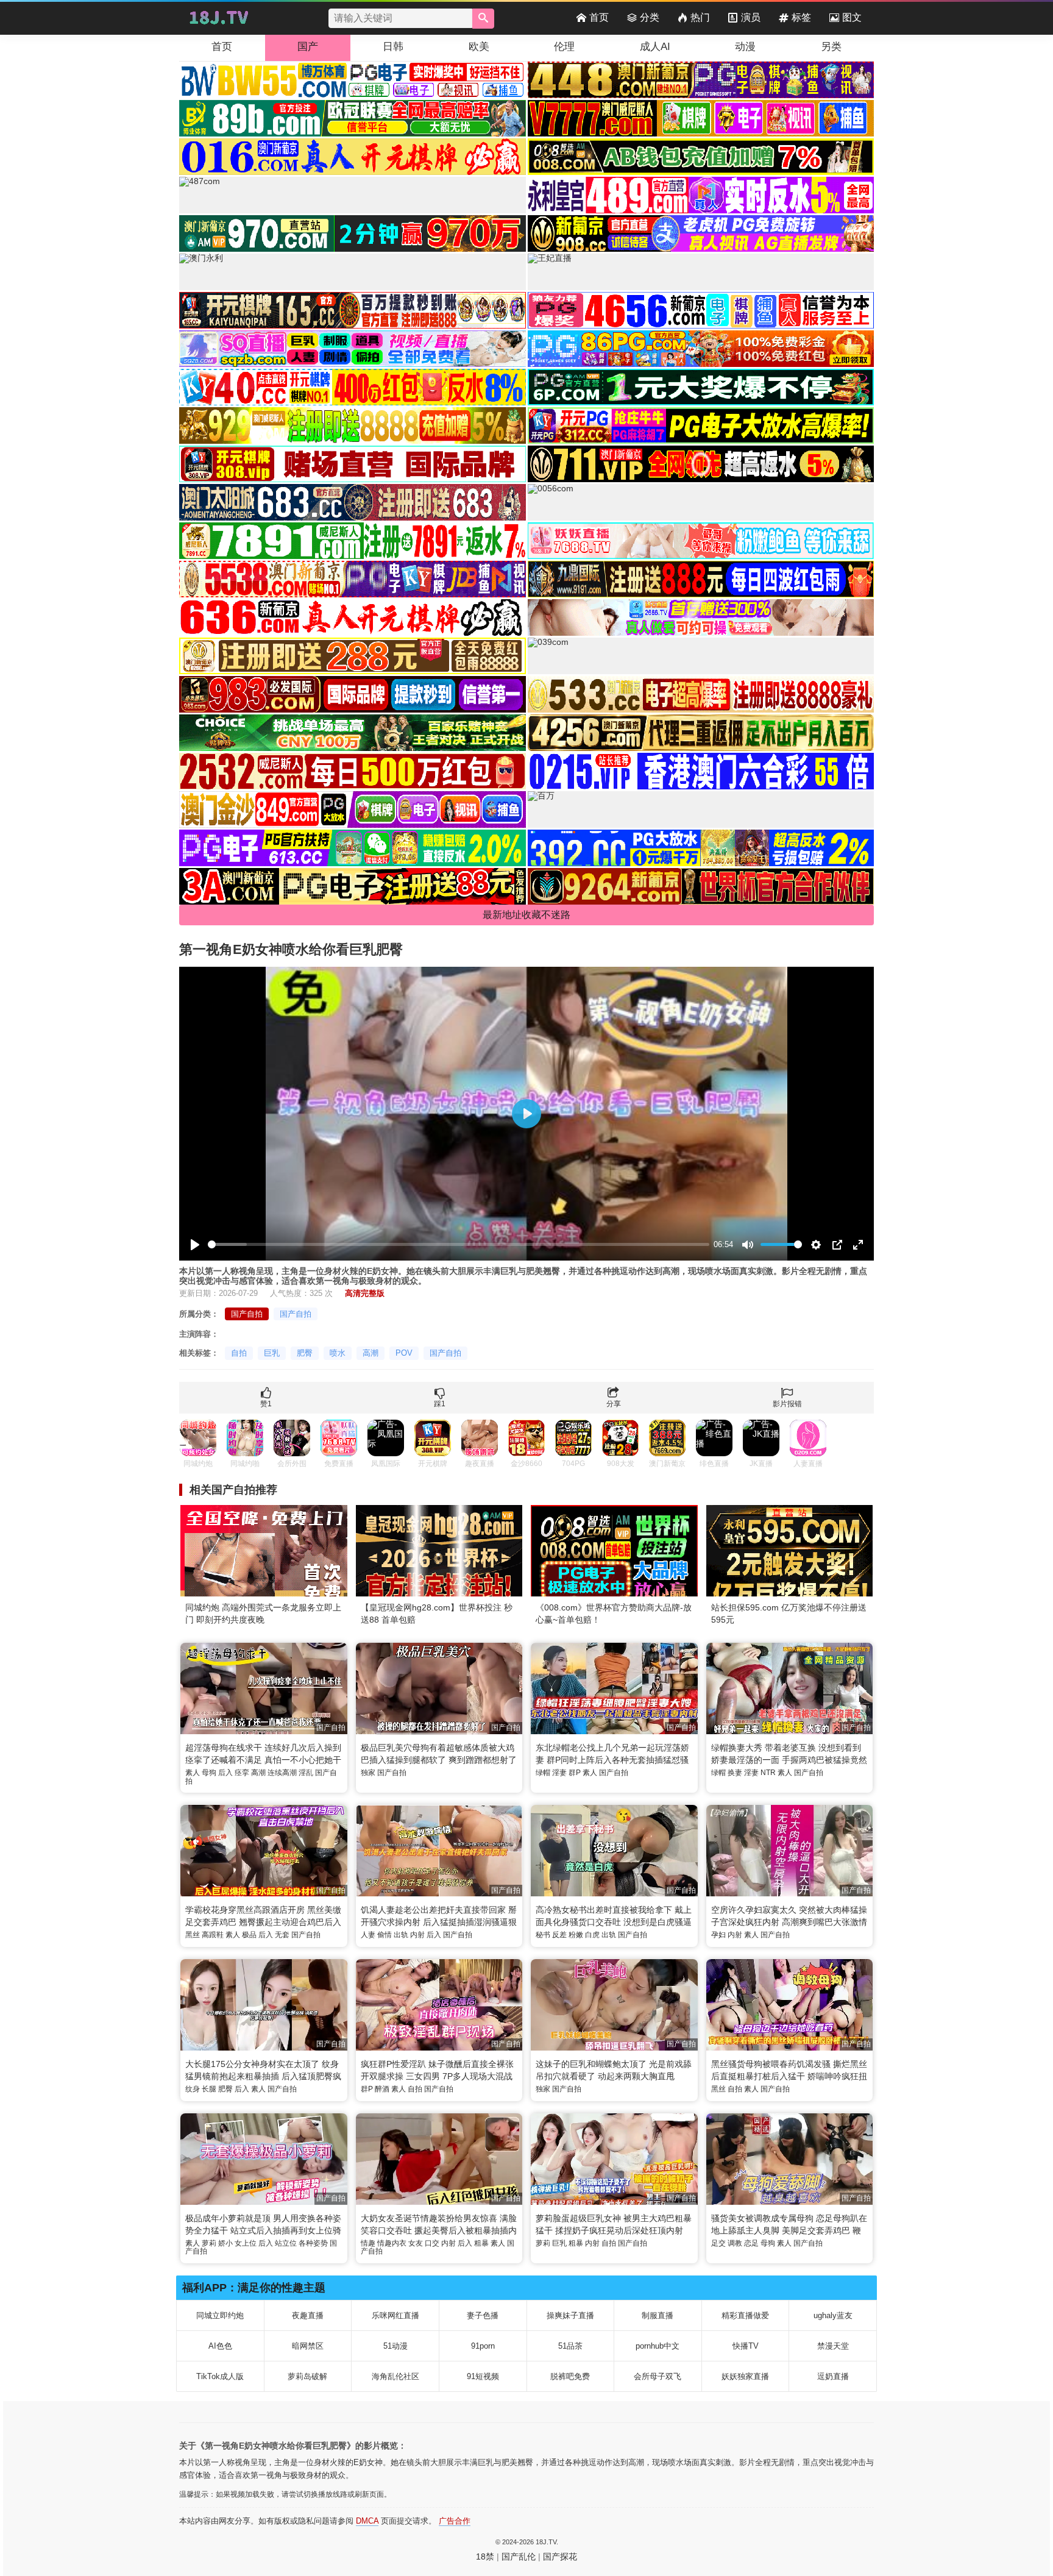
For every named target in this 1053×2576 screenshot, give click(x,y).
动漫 (745, 47)
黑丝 (193, 1935)
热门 (700, 17)
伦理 (564, 47)
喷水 (338, 1353)
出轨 (401, 1935)
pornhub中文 (658, 2346)
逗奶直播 (833, 2376)
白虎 (592, 1935)
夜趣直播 (308, 2315)
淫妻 (559, 1773)
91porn (483, 2346)
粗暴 (481, 2243)
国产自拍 (247, 1314)
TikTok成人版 (220, 2376)
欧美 (479, 47)
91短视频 (483, 2376)
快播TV (746, 2346)
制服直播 (658, 2315)
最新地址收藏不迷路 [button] (526, 915)
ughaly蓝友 (833, 2315)
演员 (751, 17)
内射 (417, 1935)
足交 (718, 2243)
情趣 (368, 2243)
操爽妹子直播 (570, 2315)
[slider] (459, 1244)
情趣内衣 (392, 2243)
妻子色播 (483, 2315)
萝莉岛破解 (307, 2376)
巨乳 (272, 1353)
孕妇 (718, 1935)
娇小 (225, 2243)
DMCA (367, 2521)
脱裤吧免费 (570, 2376)
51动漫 (395, 2346)
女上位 (246, 2243)
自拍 (239, 1353)
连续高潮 (282, 1773)
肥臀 (305, 1353)
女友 (416, 2243)
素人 (193, 1773)
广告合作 (455, 2521)
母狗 (209, 1773)
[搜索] (483, 19)
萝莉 (209, 2243)
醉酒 (382, 2089)
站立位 (286, 2243)
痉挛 (242, 1773)
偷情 (385, 1935)
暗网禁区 (308, 2346)
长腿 (209, 2089)
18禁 (485, 2556)
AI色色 (220, 2346)
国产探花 (560, 2556)
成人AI (655, 47)
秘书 (543, 1935)
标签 (801, 17)
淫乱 (306, 1773)
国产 (308, 47)
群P (575, 1773)
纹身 (193, 2089)
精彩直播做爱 (745, 2315)
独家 (368, 1773)
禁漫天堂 (833, 2346)
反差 (559, 1935)
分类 (650, 17)
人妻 (368, 1935)
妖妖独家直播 (745, 2376)
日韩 (393, 47)
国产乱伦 (519, 2556)
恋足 (751, 2243)
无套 (282, 1935)
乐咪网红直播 (395, 2315)
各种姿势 (313, 2243)
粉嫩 (576, 1935)
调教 (735, 2243)
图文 (852, 17)
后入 (225, 1773)
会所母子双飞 (658, 2376)
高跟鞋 (213, 1935)
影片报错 (787, 1404)
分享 (614, 1404)
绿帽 (543, 1773)
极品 (249, 1935)
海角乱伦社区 (395, 2376)
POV (404, 1353)
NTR (768, 1773)
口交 (432, 2243)
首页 (599, 17)
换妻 (735, 1773)
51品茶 (570, 2346)
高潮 (370, 1353)
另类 (831, 47)
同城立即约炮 (220, 2315)
